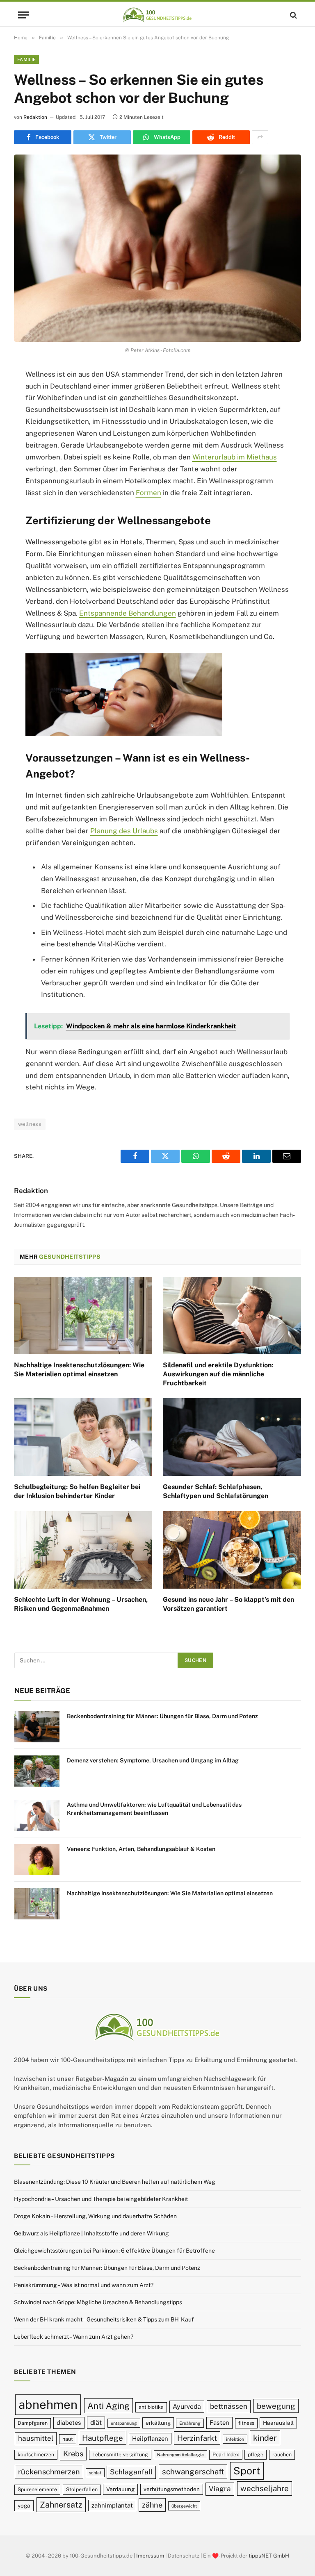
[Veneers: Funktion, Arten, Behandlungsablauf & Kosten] (37, 1860)
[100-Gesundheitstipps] (157, 15)
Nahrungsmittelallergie (180, 2455)
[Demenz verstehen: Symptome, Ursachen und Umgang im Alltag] (37, 1771)
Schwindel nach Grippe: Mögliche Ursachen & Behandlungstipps (98, 2302)
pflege (256, 2454)
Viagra (220, 2489)
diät (96, 2423)
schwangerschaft (193, 2471)
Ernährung (190, 2423)
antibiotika (151, 2407)
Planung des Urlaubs (124, 831)
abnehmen (48, 2404)
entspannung (124, 2423)
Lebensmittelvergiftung (120, 2454)
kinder (265, 2438)
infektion (235, 2439)
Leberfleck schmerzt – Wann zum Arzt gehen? (74, 2337)
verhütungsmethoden (172, 2489)
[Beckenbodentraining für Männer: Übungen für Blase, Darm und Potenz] (37, 1727)
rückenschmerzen (49, 2472)
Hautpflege (103, 2438)
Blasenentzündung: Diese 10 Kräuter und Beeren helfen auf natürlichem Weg (115, 2182)
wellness (30, 1124)
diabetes (69, 2423)
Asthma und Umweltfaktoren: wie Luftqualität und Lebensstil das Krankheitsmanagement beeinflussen (154, 1809)
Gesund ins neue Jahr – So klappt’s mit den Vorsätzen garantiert (228, 1604)
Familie (26, 59)
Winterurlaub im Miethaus (235, 457)
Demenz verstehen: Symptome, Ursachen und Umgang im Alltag (153, 1760)
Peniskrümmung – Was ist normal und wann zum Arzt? (84, 2285)
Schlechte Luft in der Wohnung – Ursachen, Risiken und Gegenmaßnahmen (81, 1604)
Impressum (150, 2556)
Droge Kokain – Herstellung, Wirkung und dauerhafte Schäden (95, 2216)
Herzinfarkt (197, 2438)
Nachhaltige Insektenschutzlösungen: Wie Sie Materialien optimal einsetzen (79, 1370)
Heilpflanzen (150, 2438)
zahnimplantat (112, 2505)
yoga (24, 2506)
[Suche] (293, 15)
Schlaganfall (131, 2472)
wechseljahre (265, 2488)
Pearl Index (226, 2454)
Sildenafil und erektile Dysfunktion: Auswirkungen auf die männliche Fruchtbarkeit (218, 1374)
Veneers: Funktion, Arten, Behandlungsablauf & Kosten (141, 1849)
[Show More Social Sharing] (260, 137)
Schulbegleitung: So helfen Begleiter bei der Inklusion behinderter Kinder (77, 1491)
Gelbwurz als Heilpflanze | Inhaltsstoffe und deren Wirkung (91, 2233)
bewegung (276, 2406)
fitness (246, 2423)
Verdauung (120, 2489)
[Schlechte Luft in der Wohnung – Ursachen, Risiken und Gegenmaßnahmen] (83, 1550)
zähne (152, 2505)
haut (68, 2439)
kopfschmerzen (36, 2454)
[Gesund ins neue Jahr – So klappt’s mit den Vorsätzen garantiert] (232, 1550)
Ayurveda (187, 2407)
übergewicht (184, 2506)
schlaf (95, 2473)
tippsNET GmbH (269, 2556)
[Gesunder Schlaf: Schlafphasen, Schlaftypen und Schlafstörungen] (232, 1437)
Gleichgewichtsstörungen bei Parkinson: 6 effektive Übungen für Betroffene (114, 2251)
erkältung (158, 2423)
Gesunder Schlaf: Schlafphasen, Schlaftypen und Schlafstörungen (216, 1491)
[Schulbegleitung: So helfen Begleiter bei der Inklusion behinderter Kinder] (83, 1437)
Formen (148, 493)
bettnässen (229, 2406)
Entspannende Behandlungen (128, 613)
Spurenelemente (37, 2489)
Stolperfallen (82, 2489)
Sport (247, 2471)
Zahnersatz (61, 2504)
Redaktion (35, 117)
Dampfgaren (33, 2423)
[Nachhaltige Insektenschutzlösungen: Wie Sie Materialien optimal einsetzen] (83, 1316)
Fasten (219, 2423)
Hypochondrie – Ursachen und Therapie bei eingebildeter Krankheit (101, 2199)
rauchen (282, 2454)
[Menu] (23, 15)
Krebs (73, 2454)
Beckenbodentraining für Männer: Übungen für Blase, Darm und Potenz (162, 1716)
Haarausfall (278, 2423)
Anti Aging (108, 2406)
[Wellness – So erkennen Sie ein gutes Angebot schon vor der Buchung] (157, 248)
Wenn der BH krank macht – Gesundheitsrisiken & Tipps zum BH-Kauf (104, 2319)
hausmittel (36, 2438)
